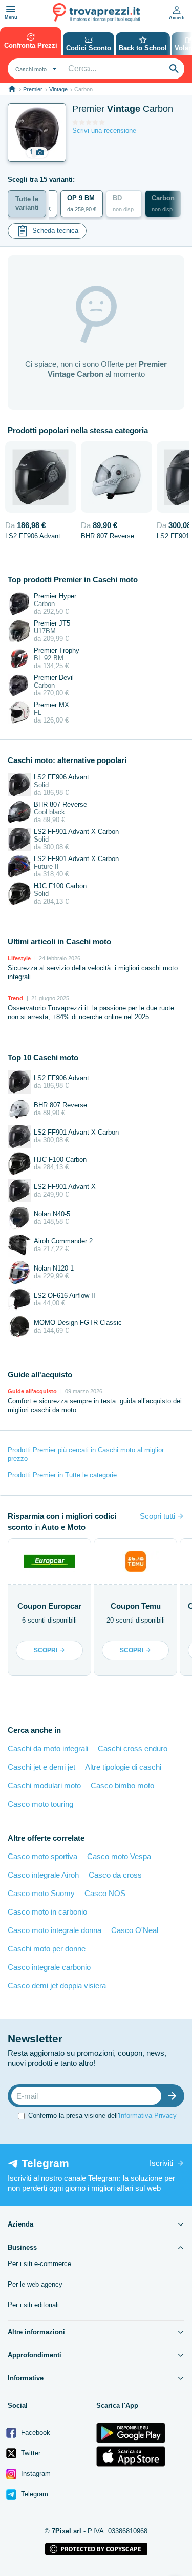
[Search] (174, 69)
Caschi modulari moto (44, 1785)
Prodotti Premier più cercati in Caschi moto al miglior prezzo (86, 1454)
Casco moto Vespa (119, 1856)
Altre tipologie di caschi (123, 1767)
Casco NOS (105, 1893)
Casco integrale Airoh (43, 1875)
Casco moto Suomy (41, 1893)
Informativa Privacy (148, 2115)
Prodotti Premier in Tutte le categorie (62, 1475)
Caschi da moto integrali (48, 1749)
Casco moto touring (40, 1804)
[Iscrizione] (175, 2096)
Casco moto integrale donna (55, 1930)
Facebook (35, 2433)
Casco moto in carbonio (47, 1912)
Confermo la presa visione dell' (102, 2115)
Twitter (30, 2453)
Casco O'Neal (135, 1930)
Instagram (35, 2474)
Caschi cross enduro (133, 1749)
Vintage (58, 89)
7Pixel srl (67, 2531)
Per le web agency (35, 2284)
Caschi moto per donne (47, 1949)
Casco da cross (115, 1875)
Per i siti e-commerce (39, 2264)
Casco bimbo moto (122, 1785)
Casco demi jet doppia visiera (57, 1986)
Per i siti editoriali (33, 2305)
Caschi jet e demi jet (41, 1767)
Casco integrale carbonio (49, 1967)
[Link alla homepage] (12, 89)
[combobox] (35, 69)
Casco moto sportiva (42, 1856)
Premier (33, 89)
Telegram (34, 2494)
